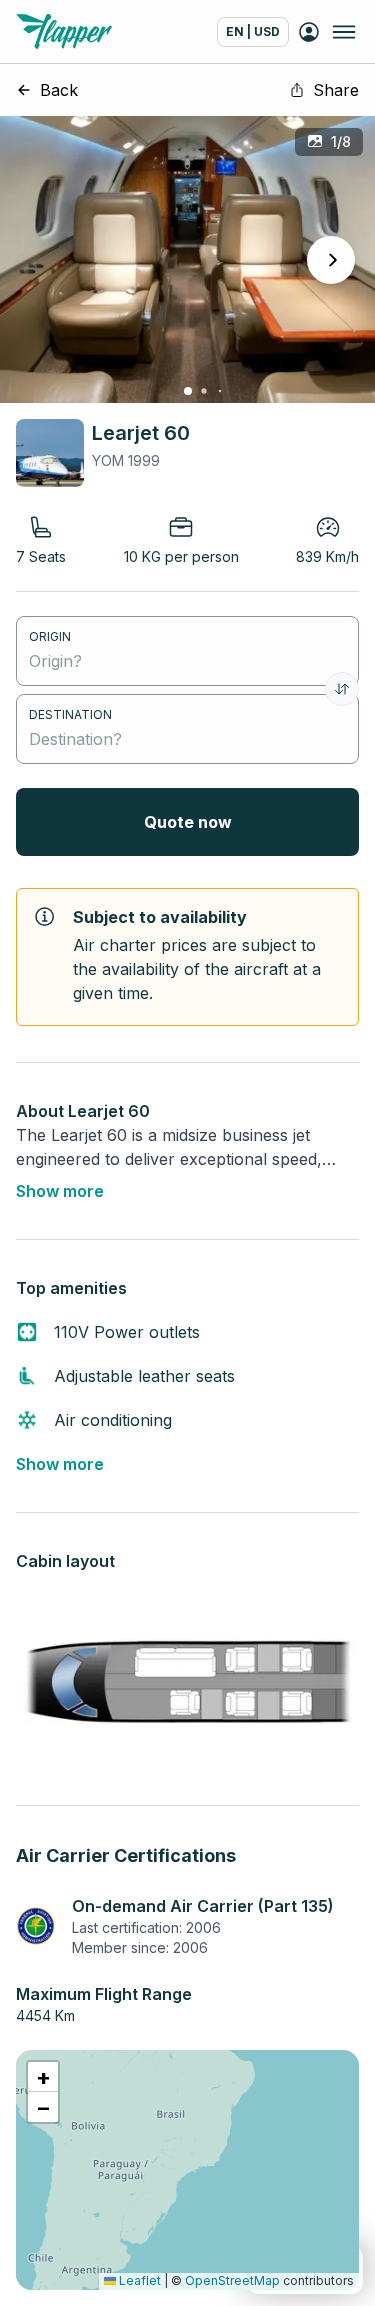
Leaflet (138, 2280)
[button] (43, 2077)
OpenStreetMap (232, 2280)
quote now (188, 822)
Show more (60, 1191)
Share (336, 90)
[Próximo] (331, 260)
